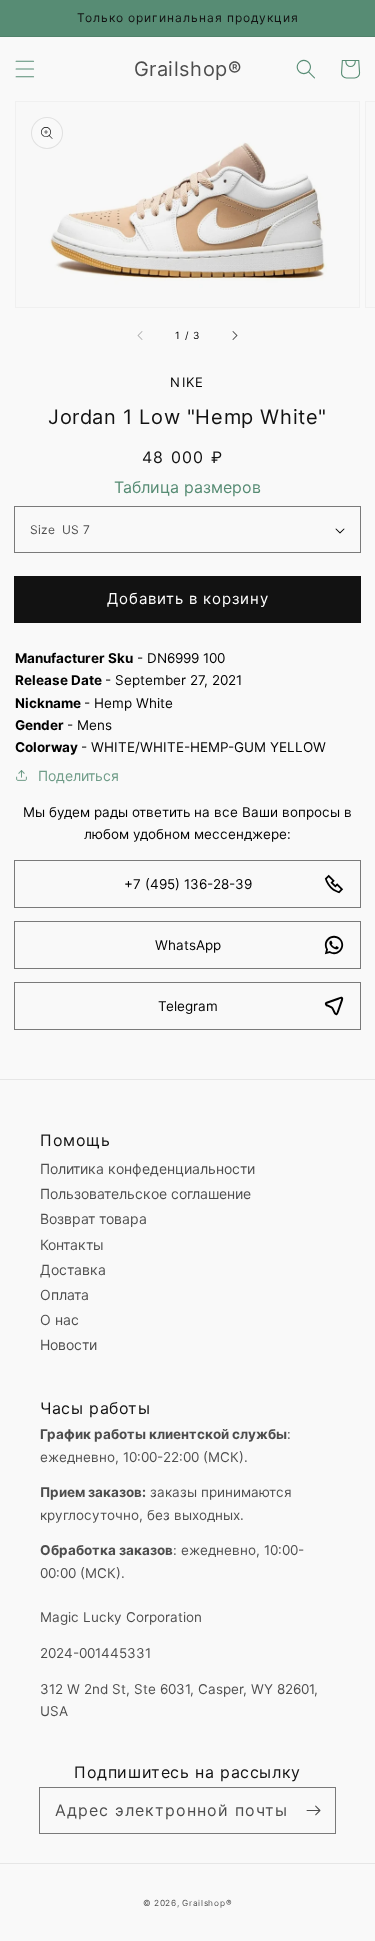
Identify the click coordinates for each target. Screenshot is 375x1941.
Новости (68, 1344)
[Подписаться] (313, 1810)
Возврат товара (93, 1218)
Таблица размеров (187, 487)
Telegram (188, 1006)
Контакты (72, 1244)
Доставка (73, 1269)
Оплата (64, 1294)
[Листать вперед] (234, 335)
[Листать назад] (141, 335)
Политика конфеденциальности (147, 1168)
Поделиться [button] (78, 775)
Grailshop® (207, 1903)
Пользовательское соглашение (145, 1193)
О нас (59, 1319)
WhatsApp (188, 945)
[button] (25, 69)
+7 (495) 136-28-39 (188, 884)
